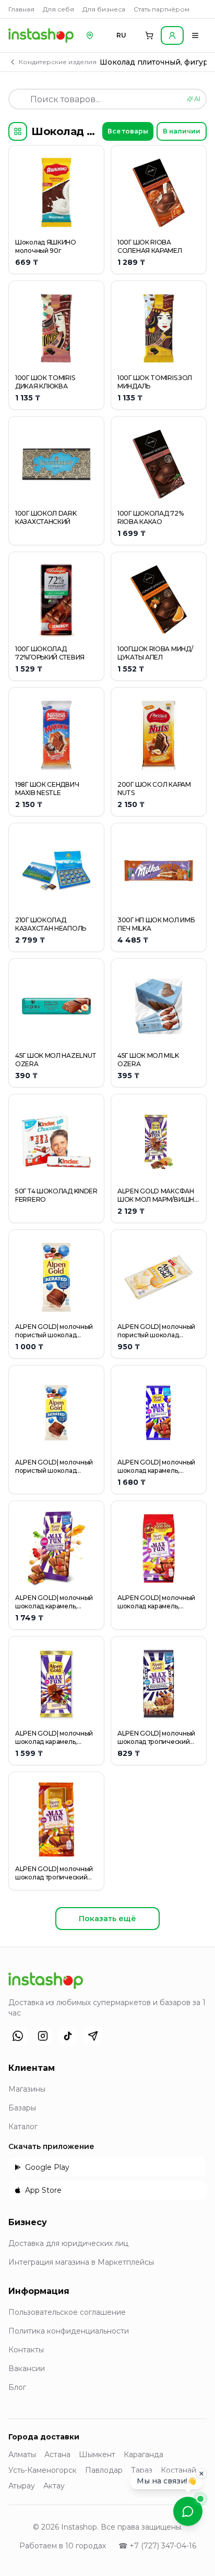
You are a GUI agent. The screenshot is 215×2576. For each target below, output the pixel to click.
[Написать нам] (188, 2511)
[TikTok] (68, 2036)
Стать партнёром (162, 9)
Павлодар (104, 2470)
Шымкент (97, 2455)
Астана (57, 2455)
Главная (21, 9)
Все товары (128, 131)
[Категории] (18, 131)
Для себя (58, 9)
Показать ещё (107, 1919)
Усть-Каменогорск (43, 2470)
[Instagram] (43, 2036)
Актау (54, 2486)
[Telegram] (93, 2036)
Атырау (22, 2486)
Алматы (22, 2455)
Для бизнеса (104, 9)
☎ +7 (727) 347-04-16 (157, 2546)
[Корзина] (149, 35)
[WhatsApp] (18, 2036)
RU (121, 35)
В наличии (182, 131)
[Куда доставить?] (90, 35)
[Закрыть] (201, 2473)
